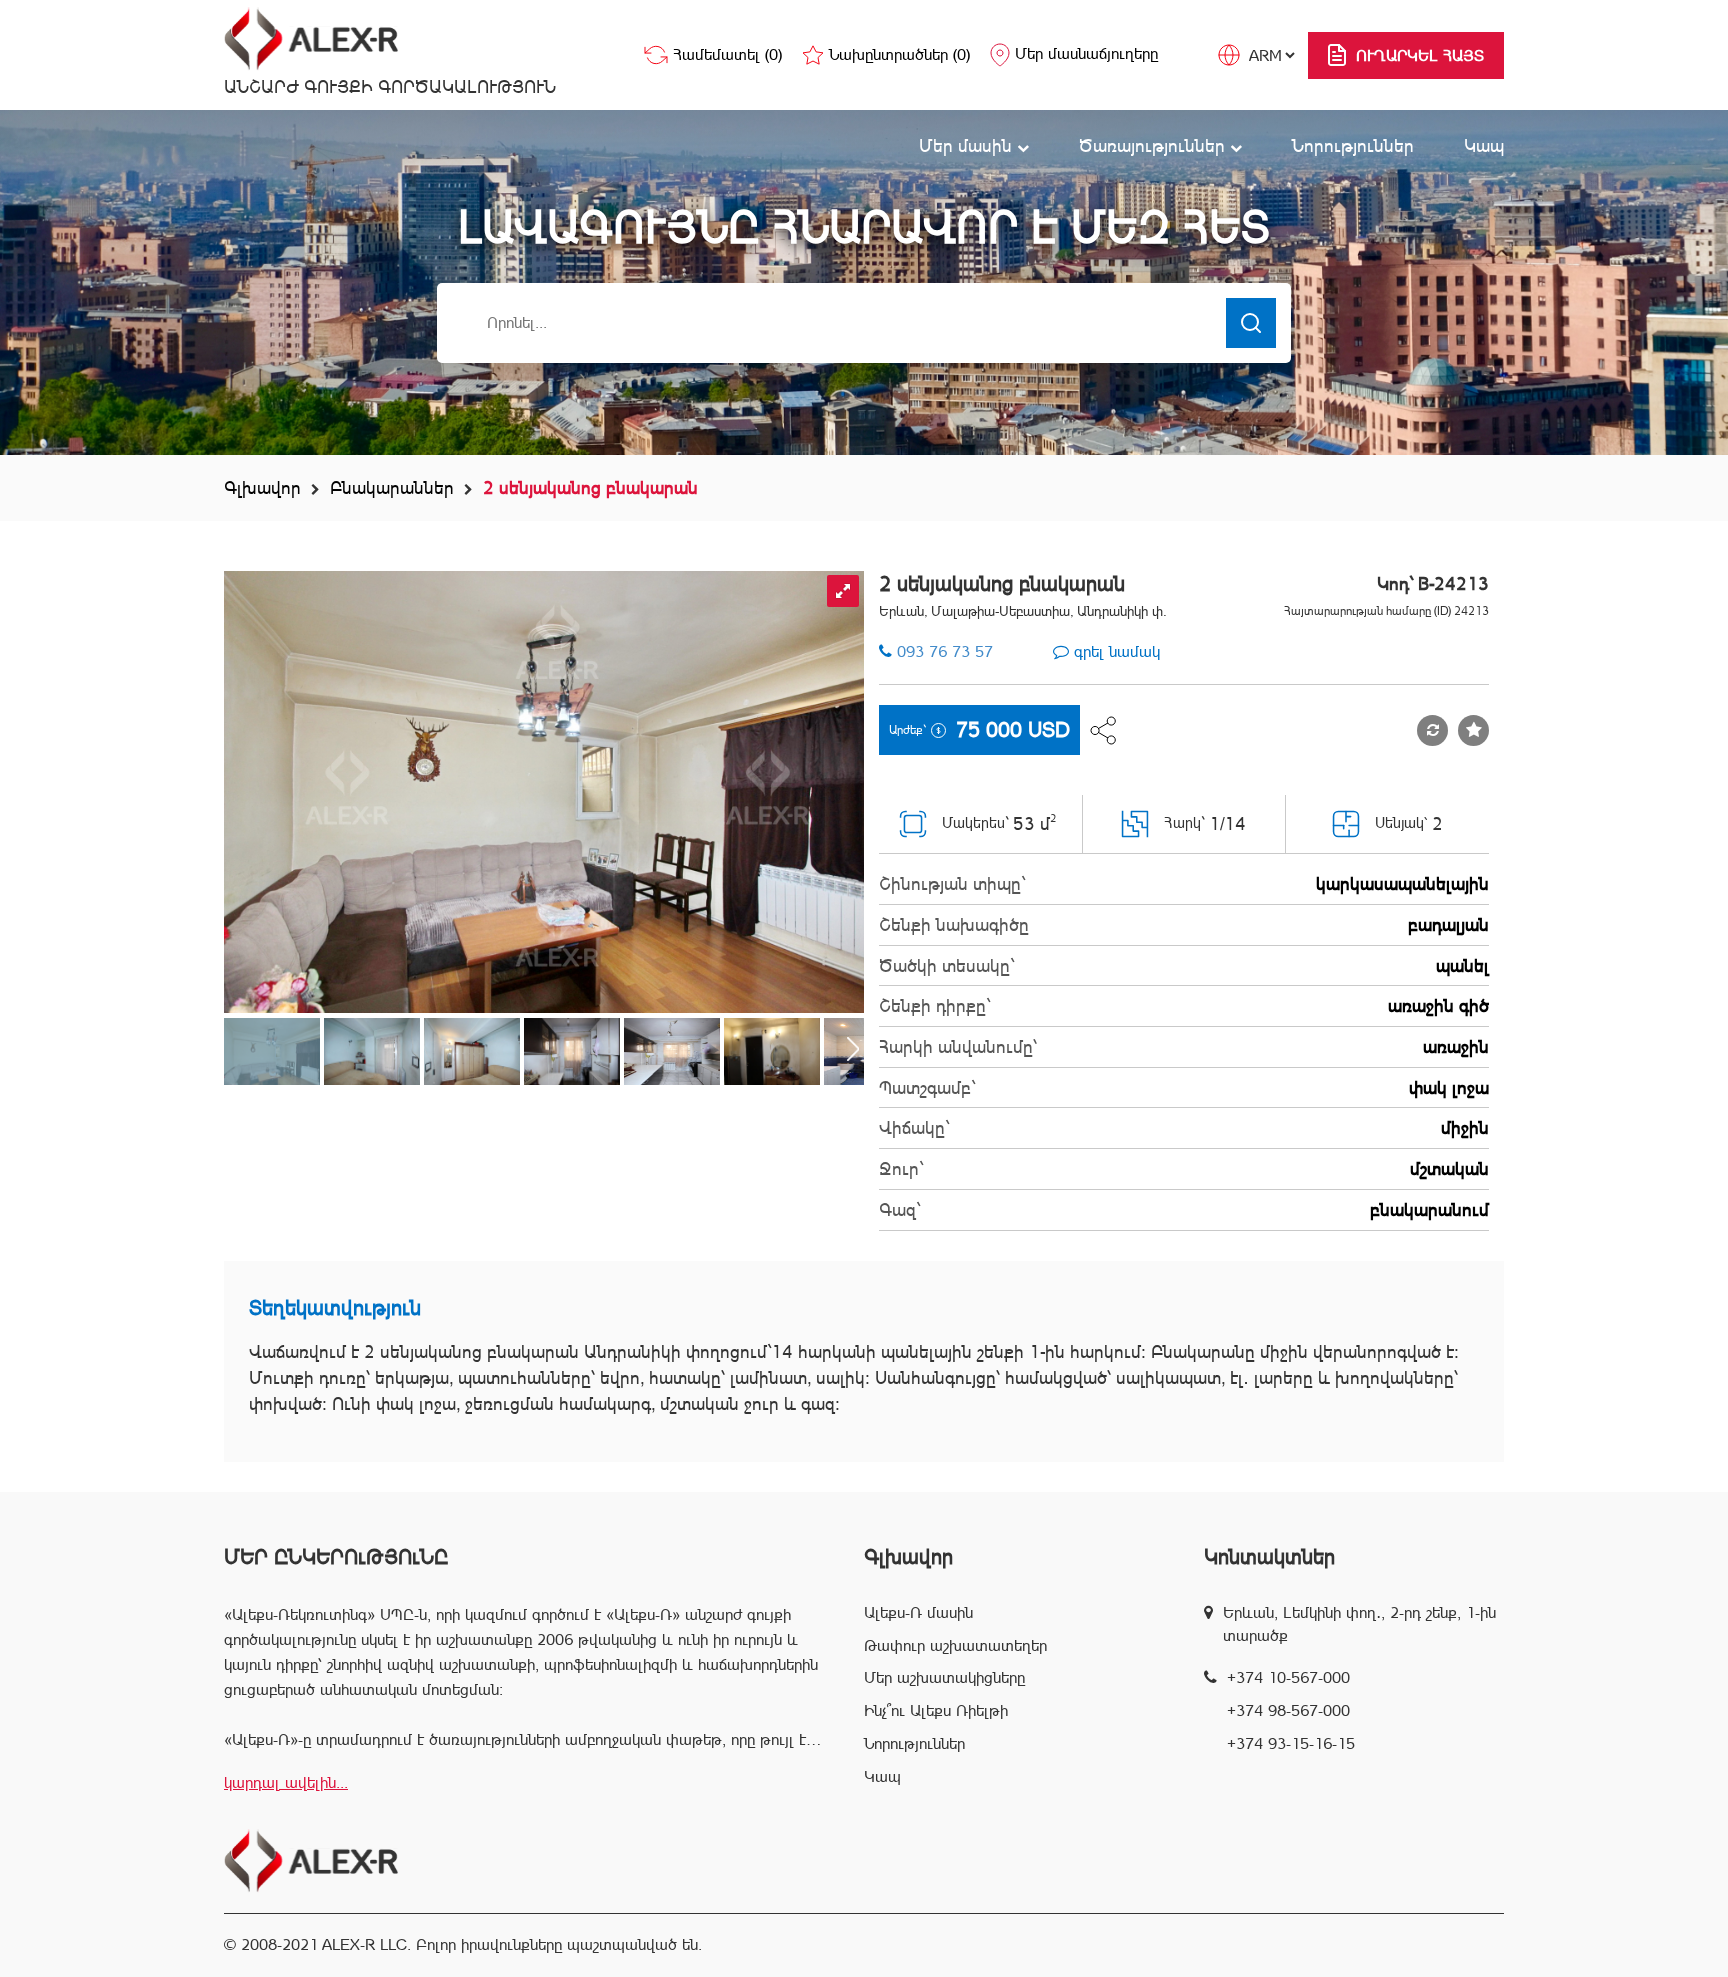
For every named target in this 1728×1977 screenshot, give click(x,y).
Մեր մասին (968, 145)
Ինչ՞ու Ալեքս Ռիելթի (936, 1710)
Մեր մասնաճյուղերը (1086, 53)
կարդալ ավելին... (286, 1782)
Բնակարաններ (392, 487)
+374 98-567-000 (1288, 1710)
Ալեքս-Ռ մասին (918, 1612)
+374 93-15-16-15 (1291, 1743)
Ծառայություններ (1154, 145)
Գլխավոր (262, 487)
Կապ (1484, 145)
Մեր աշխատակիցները (944, 1677)
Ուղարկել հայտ (1420, 55)
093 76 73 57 (945, 651)
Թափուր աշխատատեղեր (955, 1645)
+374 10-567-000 (1288, 1677)
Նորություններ (1353, 145)
